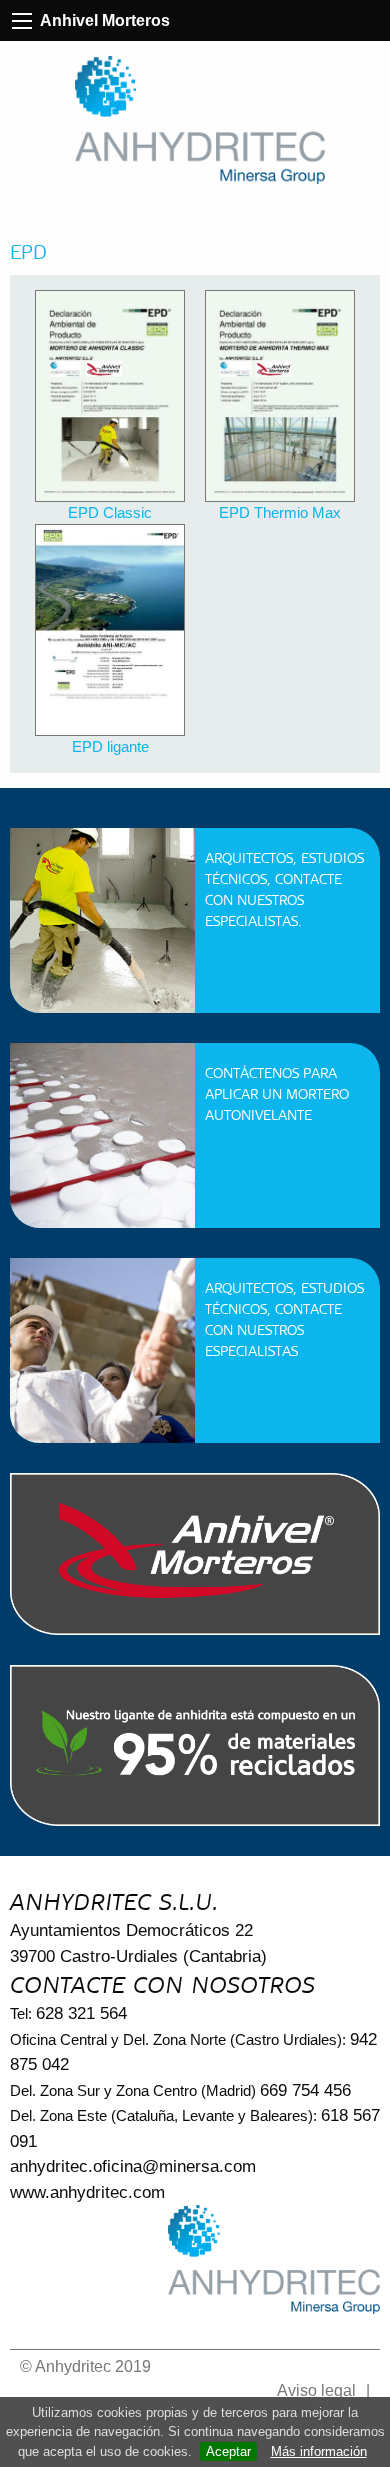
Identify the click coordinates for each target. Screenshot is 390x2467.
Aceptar (228, 2451)
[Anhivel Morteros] (200, 120)
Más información (319, 2451)
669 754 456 (305, 2090)
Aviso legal (316, 2390)
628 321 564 (81, 2013)
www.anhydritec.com (87, 2192)
